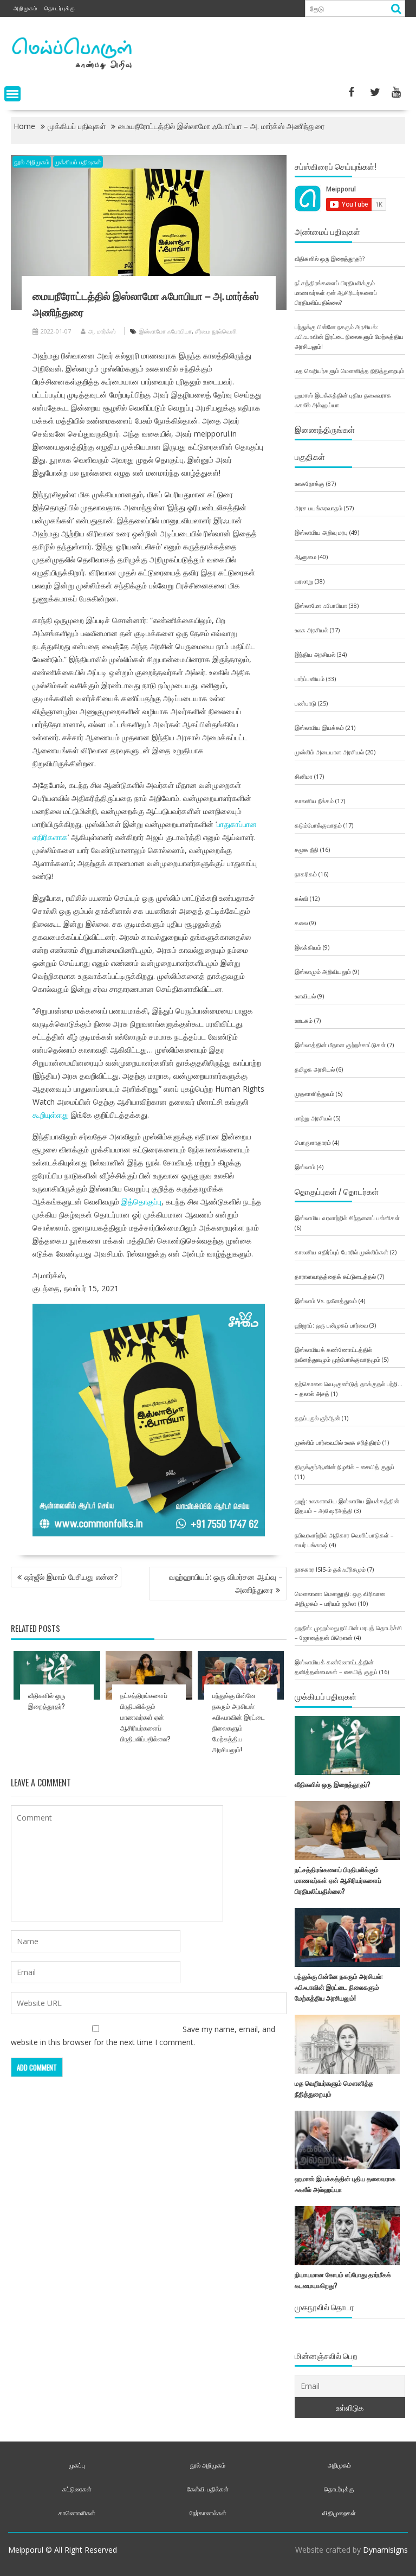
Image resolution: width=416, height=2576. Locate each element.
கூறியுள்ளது (51, 1115)
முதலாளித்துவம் (314, 1094)
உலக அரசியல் (311, 630)
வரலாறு (304, 581)
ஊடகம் (304, 1020)
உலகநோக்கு (310, 483)
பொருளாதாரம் (313, 1142)
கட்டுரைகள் (77, 2489)
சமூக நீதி (307, 850)
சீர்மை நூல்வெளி (216, 331)
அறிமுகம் (25, 8)
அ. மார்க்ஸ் (102, 331)
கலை (301, 923)
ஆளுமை (305, 557)
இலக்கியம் (308, 947)
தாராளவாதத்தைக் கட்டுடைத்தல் (335, 1276)
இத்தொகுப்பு (141, 1202)
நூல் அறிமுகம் (32, 162)
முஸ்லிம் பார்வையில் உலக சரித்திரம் (338, 1442)
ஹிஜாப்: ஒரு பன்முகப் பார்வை (331, 1325)
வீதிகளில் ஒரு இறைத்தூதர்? (330, 258)
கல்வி (301, 898)
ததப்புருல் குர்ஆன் (317, 1418)
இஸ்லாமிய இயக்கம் (319, 728)
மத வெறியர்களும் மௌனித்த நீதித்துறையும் (349, 371)
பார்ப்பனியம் (310, 679)
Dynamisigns (385, 2550)
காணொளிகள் (77, 2513)
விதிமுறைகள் (339, 2513)
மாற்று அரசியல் (313, 1118)
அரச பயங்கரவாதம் (318, 508)
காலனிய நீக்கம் (314, 801)
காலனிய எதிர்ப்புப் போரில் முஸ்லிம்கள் (342, 1252)
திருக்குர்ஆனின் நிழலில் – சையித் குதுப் (344, 1467)
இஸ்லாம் (305, 1167)
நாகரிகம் (306, 874)
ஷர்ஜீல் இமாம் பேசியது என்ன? (71, 1577)
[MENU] (12, 94)
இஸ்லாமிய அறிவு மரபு (321, 532)
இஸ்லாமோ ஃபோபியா (165, 331)
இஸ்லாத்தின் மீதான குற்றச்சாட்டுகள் (340, 1045)
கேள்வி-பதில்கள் (208, 2489)
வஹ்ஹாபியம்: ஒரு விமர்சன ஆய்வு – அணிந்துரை (226, 1583)
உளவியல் (305, 996)
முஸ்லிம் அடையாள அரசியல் (329, 752)
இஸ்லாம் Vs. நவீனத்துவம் (326, 1301)
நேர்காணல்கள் (208, 2513)
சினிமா (304, 776)
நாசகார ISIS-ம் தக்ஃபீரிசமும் (330, 1569)
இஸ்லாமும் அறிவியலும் (323, 972)
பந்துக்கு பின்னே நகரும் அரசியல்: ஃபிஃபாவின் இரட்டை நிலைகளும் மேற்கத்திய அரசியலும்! (349, 337)
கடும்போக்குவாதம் (318, 825)
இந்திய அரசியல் (315, 654)
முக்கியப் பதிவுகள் (78, 162)
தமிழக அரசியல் (315, 1069)
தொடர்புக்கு (60, 8)
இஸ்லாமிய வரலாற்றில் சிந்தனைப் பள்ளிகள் (347, 1218)
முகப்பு (77, 2465)
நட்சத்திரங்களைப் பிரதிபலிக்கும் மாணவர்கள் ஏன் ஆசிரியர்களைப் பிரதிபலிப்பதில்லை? (145, 1717)
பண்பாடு (305, 703)
